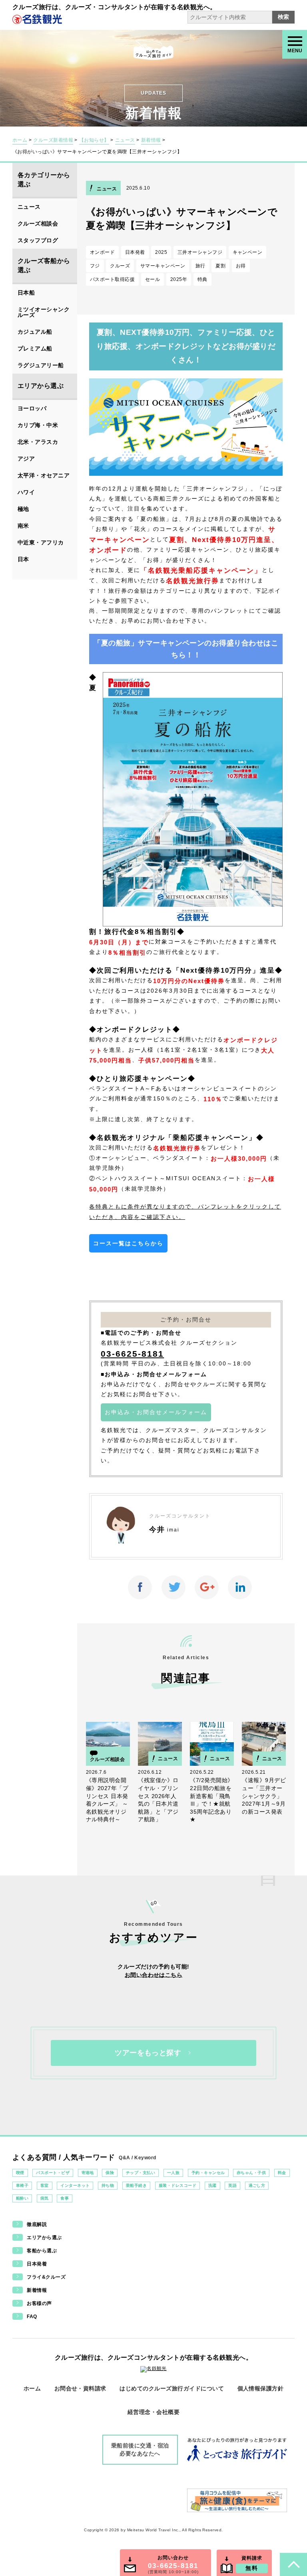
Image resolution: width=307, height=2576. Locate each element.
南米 (23, 526)
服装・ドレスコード (177, 2185)
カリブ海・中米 (38, 425)
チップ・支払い (141, 2173)
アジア (26, 459)
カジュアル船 (35, 332)
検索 (283, 17)
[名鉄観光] (37, 19)
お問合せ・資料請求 (80, 2388)
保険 (110, 2173)
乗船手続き (136, 2185)
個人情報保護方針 (261, 2388)
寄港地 (88, 2173)
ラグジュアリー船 (41, 365)
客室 (45, 2185)
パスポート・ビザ (53, 2173)
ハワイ (26, 492)
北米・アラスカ (38, 442)
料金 (282, 2173)
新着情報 (151, 140)
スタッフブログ (38, 240)
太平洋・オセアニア (44, 475)
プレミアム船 (35, 348)
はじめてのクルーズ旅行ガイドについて (172, 2388)
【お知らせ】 (94, 140)
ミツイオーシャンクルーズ (44, 312)
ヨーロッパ (32, 408)
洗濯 (212, 2185)
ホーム (20, 140)
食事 (65, 2198)
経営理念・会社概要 (153, 2412)
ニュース (125, 140)
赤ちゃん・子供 (251, 2173)
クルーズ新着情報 (53, 140)
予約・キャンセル (208, 2173)
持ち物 (108, 2185)
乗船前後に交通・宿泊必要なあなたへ (140, 2449)
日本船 (26, 293)
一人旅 (173, 2173)
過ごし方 (257, 2185)
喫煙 (20, 2173)
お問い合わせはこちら (154, 1975)
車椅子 (22, 2185)
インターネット (75, 2185)
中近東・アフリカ (41, 542)
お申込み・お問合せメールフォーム (156, 1412)
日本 (23, 559)
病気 (45, 2198)
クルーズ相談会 (38, 224)
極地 (23, 509)
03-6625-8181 (132, 1354)
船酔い (22, 2198)
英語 (232, 2185)
